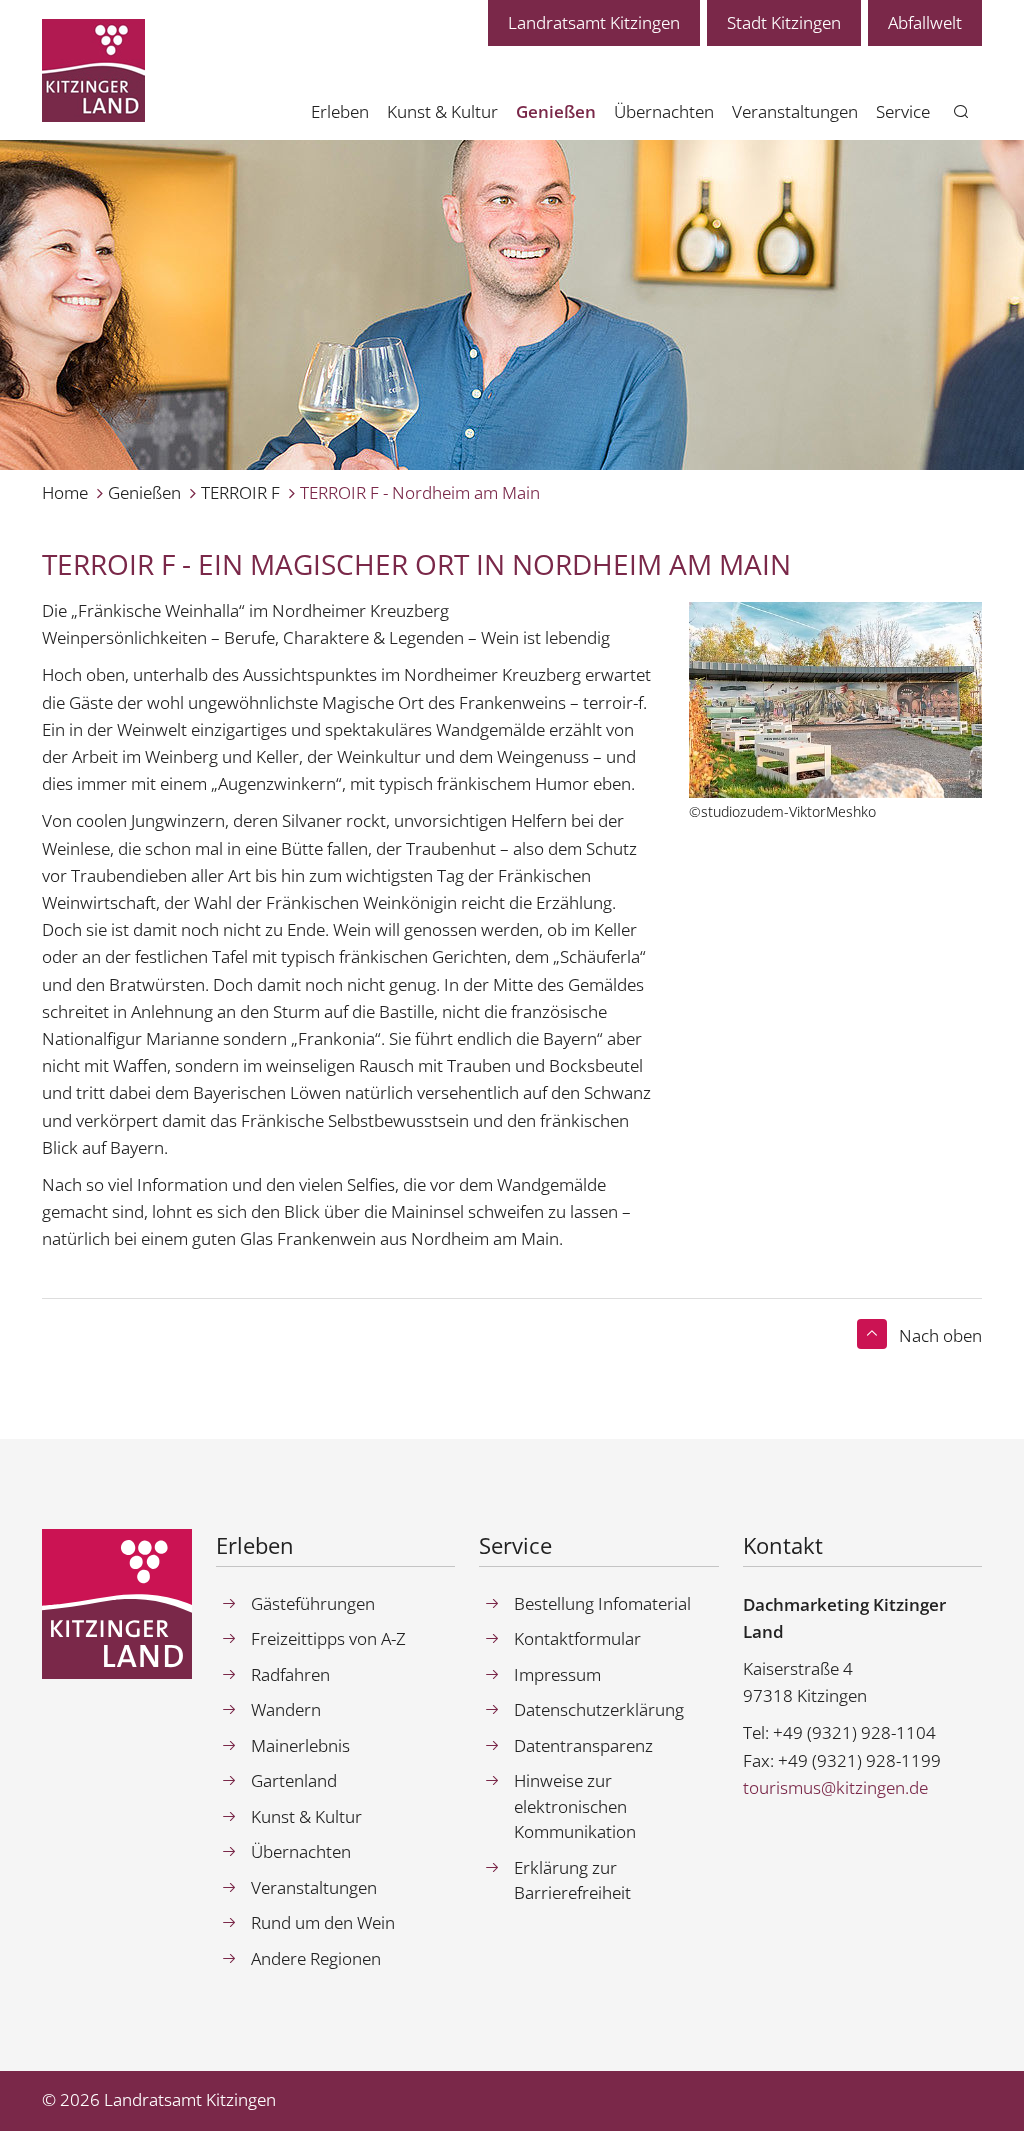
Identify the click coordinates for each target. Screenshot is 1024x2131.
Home (65, 492)
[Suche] (961, 112)
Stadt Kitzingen (784, 22)
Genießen (144, 492)
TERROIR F (240, 492)
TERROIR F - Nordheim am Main (420, 492)
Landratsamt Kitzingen (594, 22)
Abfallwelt (925, 22)
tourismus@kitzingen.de (835, 1787)
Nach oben (940, 1335)
